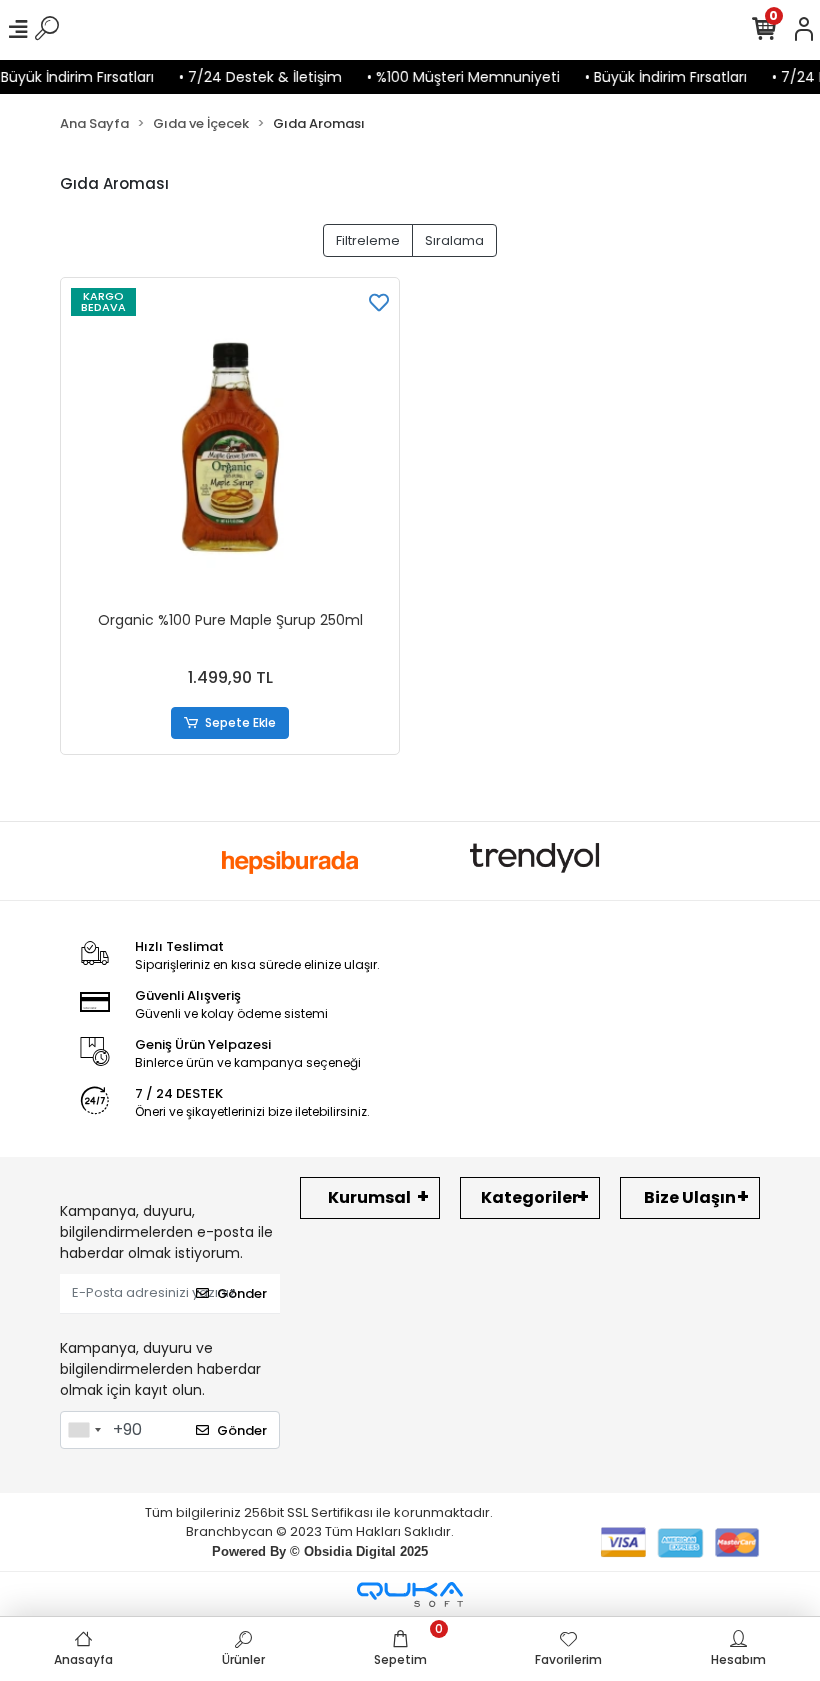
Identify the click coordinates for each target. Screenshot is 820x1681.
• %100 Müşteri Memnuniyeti (450, 77)
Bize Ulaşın (690, 1197)
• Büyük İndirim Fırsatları (653, 77)
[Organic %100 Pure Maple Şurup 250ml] (230, 447)
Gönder (242, 1293)
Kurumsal (369, 1197)
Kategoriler (530, 1197)
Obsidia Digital (350, 1551)
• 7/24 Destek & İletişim (247, 77)
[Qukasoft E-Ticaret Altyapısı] (410, 1594)
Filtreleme (368, 240)
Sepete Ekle (240, 722)
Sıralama (454, 240)
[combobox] (84, 1430)
